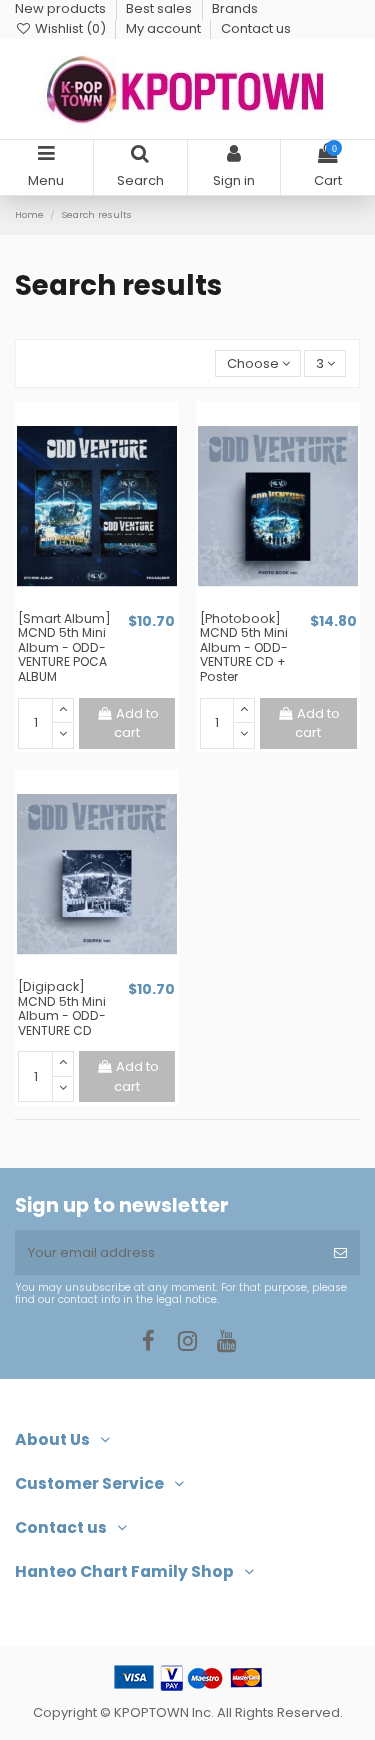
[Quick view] (110, 604)
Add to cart (136, 723)
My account (165, 28)
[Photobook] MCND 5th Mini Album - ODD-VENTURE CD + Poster (244, 647)
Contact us (256, 28)
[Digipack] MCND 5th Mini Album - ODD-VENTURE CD (62, 1008)
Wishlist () (70, 28)
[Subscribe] (340, 1253)
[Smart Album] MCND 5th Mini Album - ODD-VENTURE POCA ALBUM (64, 647)
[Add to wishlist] (84, 604)
